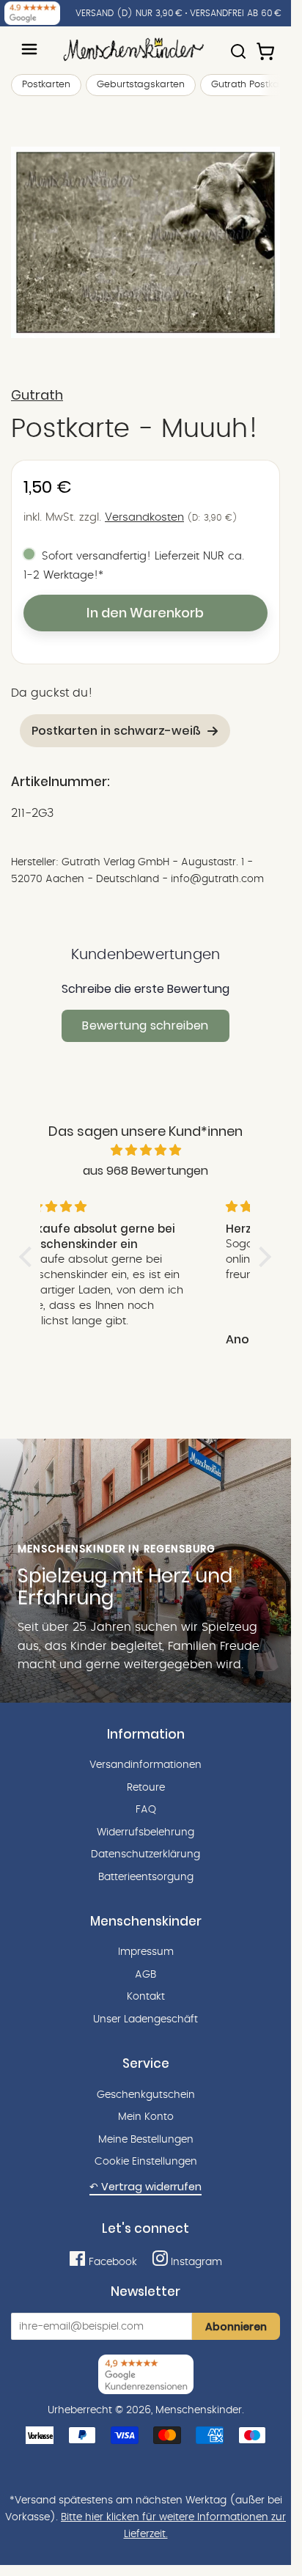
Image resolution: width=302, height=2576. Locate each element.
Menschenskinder (199, 2410)
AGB (146, 1975)
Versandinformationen (146, 1765)
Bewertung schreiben (145, 1025)
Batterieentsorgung (146, 1877)
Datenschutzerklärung (146, 1854)
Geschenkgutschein (146, 2095)
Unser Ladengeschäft (146, 2019)
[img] (146, 1151)
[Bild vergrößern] (146, 242)
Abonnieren (236, 2327)
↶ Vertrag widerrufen (146, 2187)
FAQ (146, 1810)
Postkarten (46, 85)
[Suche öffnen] (238, 45)
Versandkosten (144, 517)
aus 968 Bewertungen (146, 1171)
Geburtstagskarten (141, 85)
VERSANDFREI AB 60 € (236, 13)
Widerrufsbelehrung (146, 1832)
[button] (29, 1257)
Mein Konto (146, 2117)
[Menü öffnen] (29, 49)
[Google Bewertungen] (32, 13)
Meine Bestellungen (146, 2140)
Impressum (146, 1952)
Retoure (146, 1788)
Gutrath (37, 395)
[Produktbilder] (146, 242)
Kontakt (146, 1997)
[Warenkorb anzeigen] (267, 45)
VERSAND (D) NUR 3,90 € (129, 13)
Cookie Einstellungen (146, 2162)
